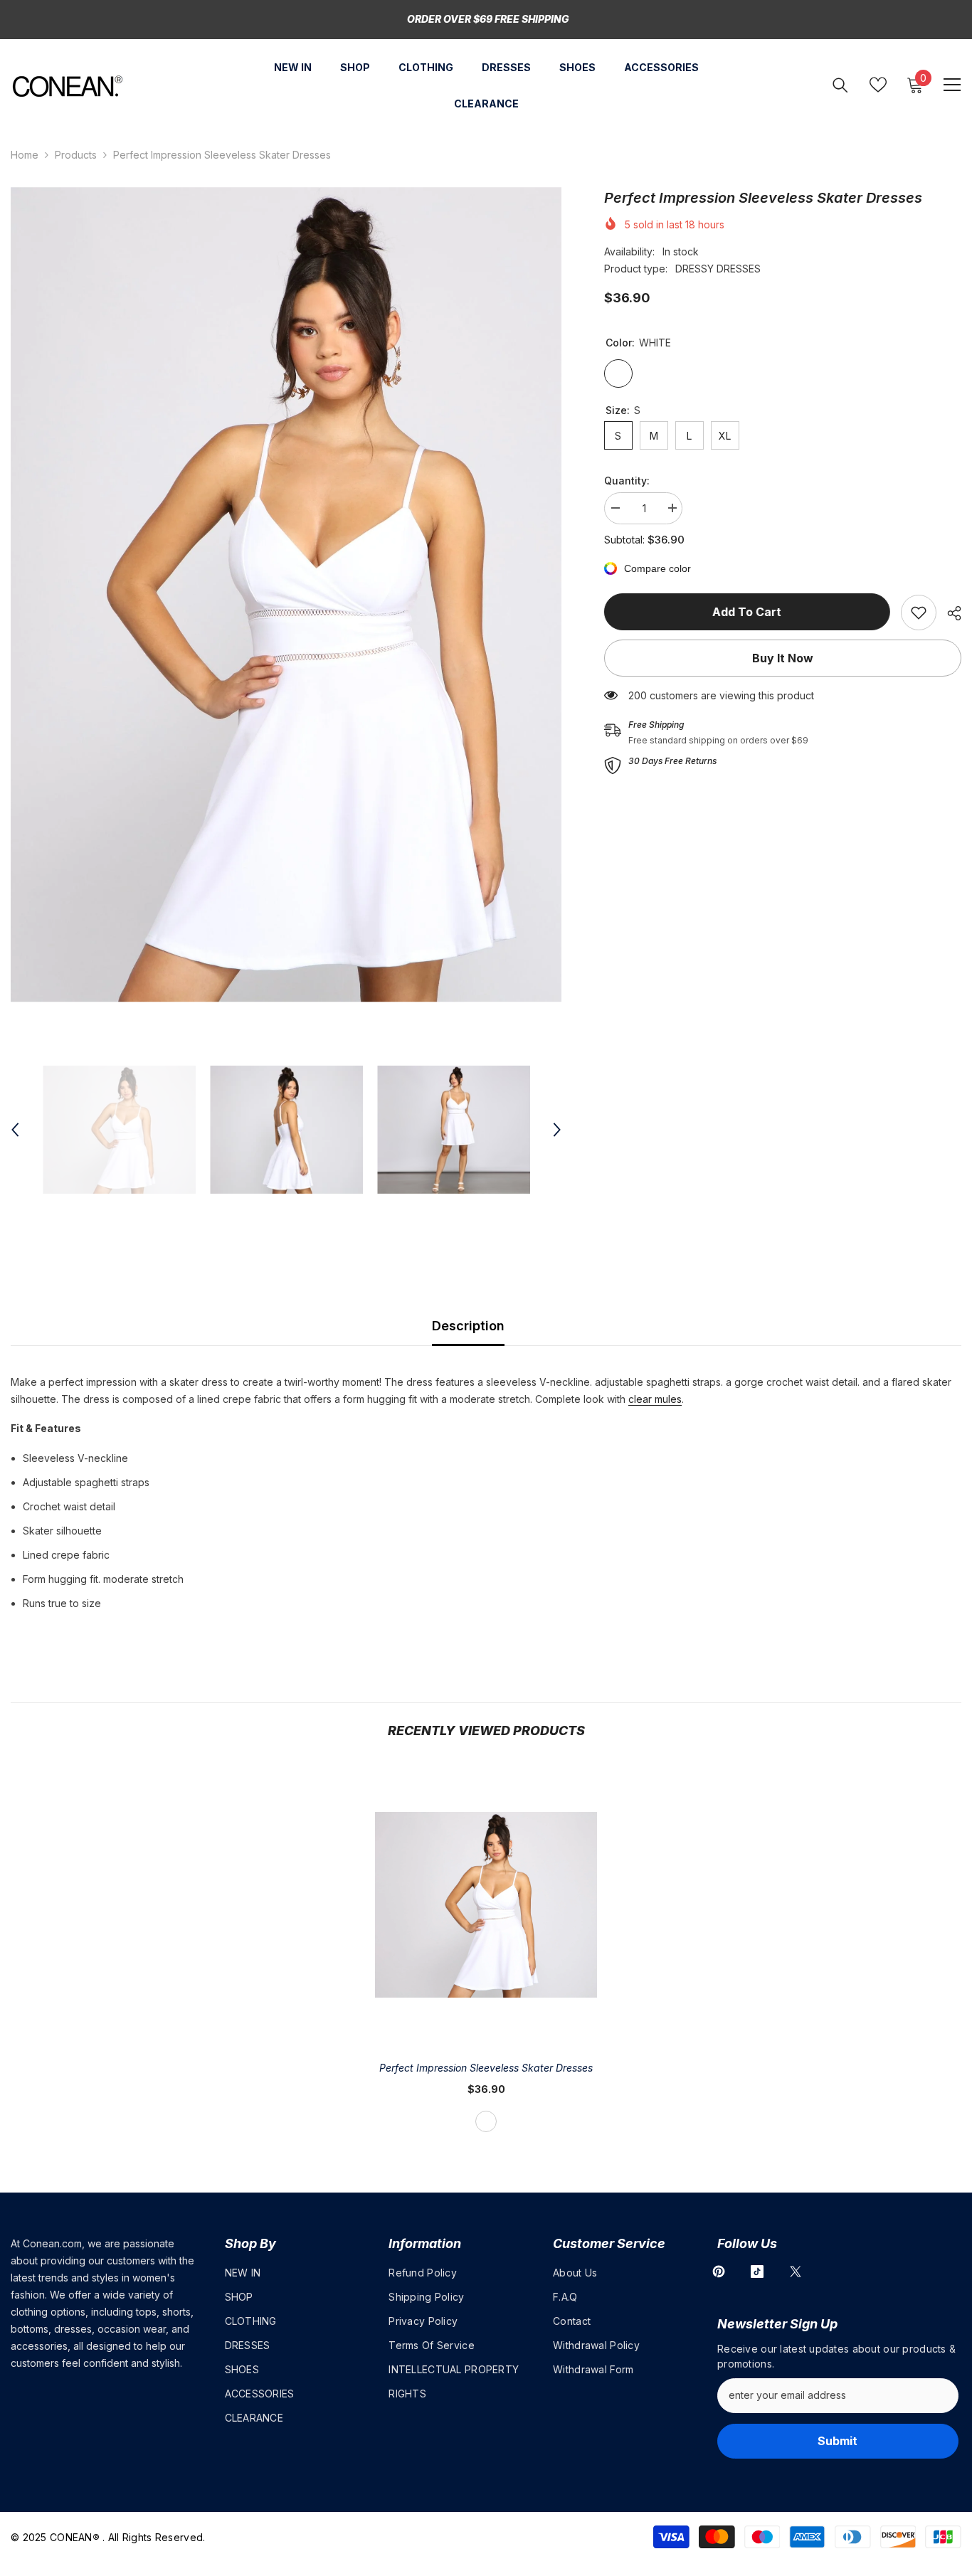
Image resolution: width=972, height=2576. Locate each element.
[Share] (949, 613)
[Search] (840, 85)
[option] (286, 595)
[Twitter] (796, 2272)
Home (25, 155)
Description (468, 1326)
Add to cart (747, 612)
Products (76, 155)
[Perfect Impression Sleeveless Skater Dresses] (486, 1905)
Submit (838, 2441)
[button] (15, 1130)
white (486, 2121)
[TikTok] (757, 2272)
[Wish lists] (878, 85)
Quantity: (627, 481)
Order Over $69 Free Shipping (488, 19)
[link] (919, 613)
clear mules (655, 1399)
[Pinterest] (719, 2272)
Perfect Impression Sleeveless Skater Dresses (486, 2068)
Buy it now (783, 658)
